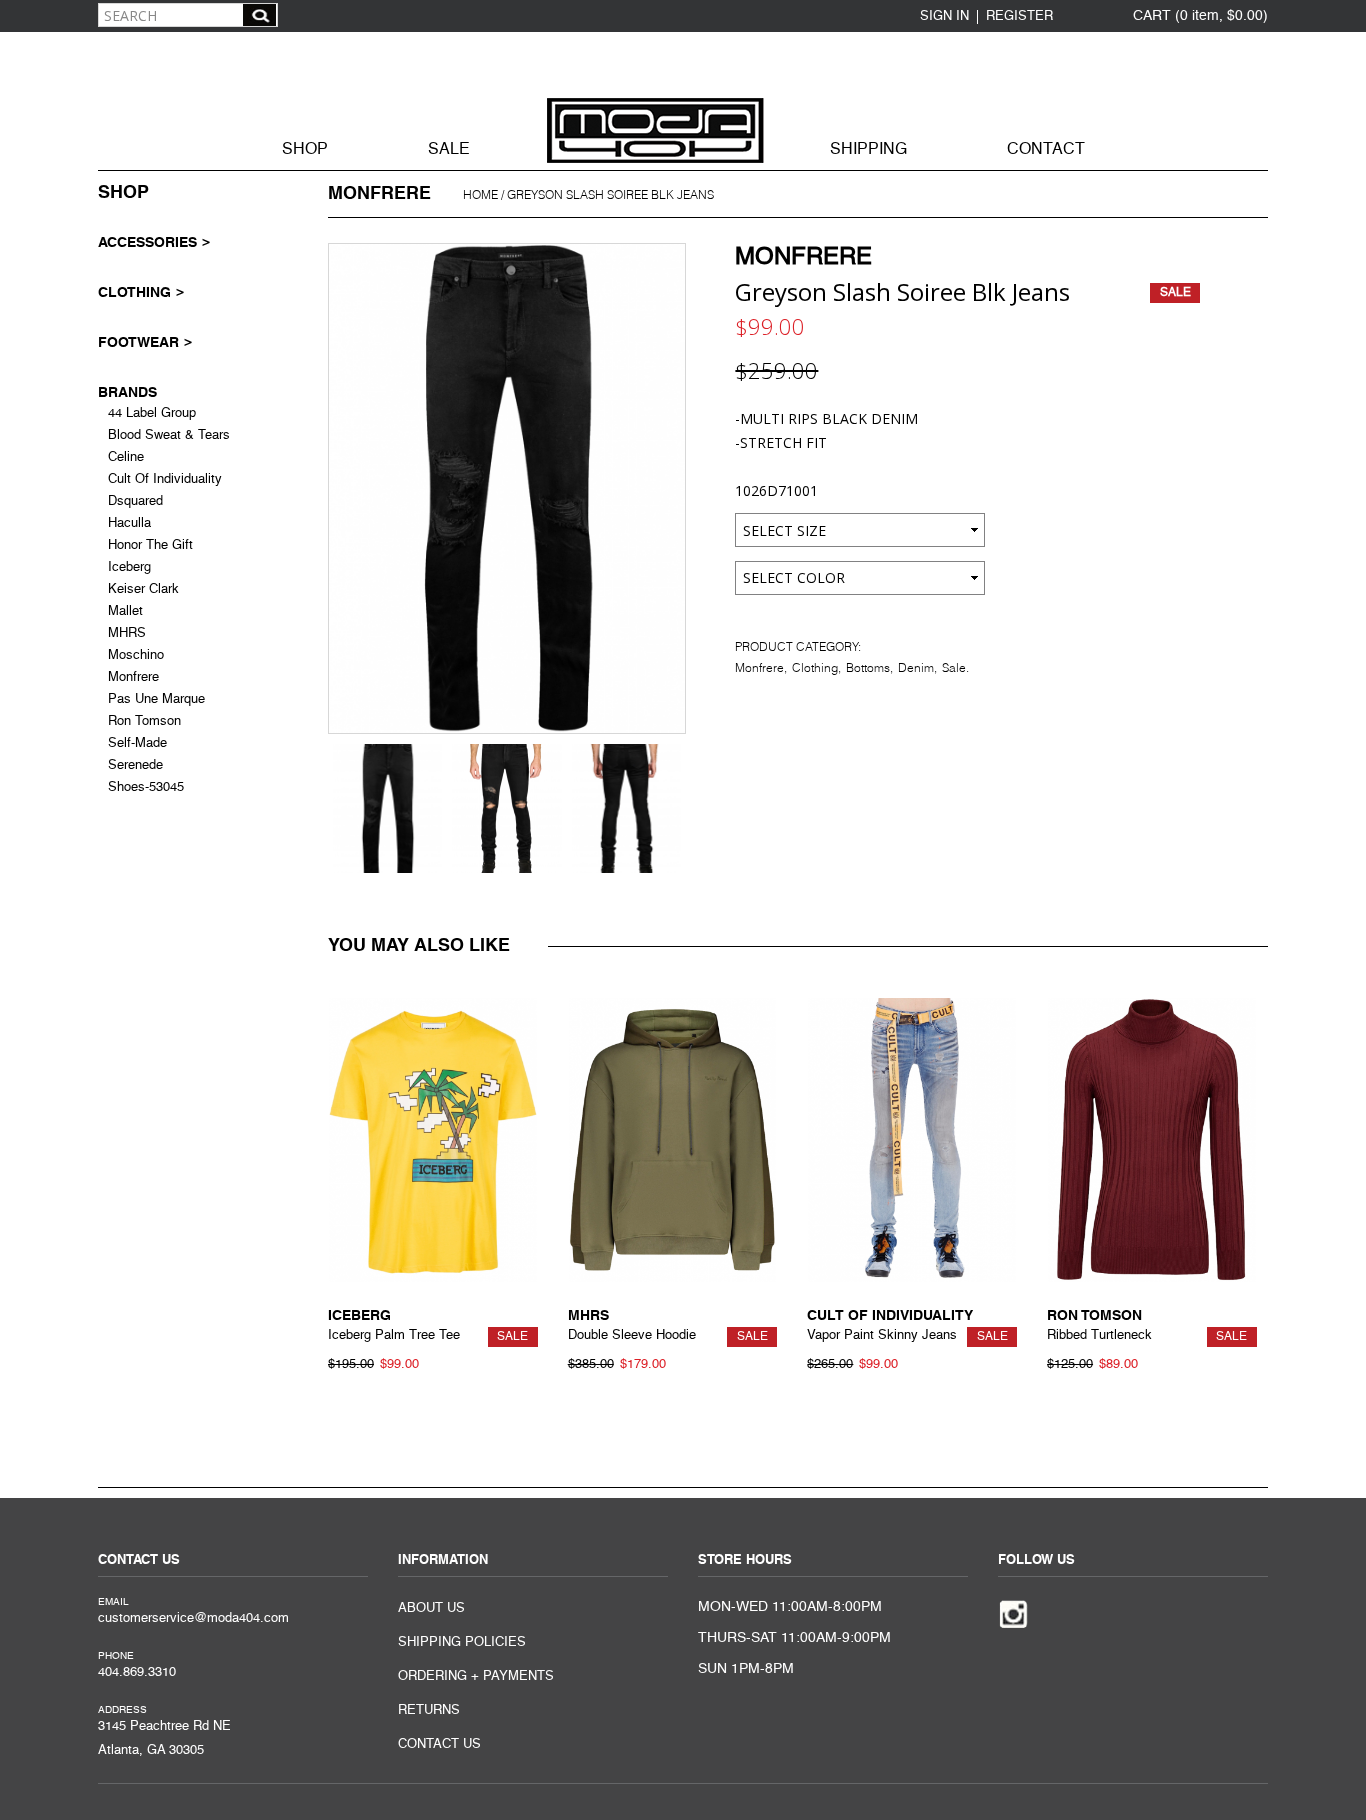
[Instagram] (1013, 1612)
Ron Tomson (144, 721)
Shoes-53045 (146, 787)
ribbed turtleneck (1099, 1335)
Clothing (815, 668)
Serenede (135, 765)
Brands (127, 392)
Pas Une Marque (156, 699)
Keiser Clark (143, 589)
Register (1019, 16)
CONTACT (1046, 150)
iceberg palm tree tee (394, 1335)
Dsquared (135, 501)
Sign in (944, 16)
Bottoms (868, 668)
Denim (916, 668)
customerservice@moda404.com (193, 1618)
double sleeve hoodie (632, 1335)
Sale (954, 668)
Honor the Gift (150, 545)
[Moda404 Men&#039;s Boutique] (683, 99)
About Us (431, 1608)
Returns (429, 1710)
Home (480, 195)
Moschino (136, 655)
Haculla (129, 523)
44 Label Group (152, 413)
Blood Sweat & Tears (169, 435)
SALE (449, 150)
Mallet (125, 611)
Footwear (138, 342)
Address (122, 1710)
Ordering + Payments (476, 1676)
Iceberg (129, 567)
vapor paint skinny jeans (882, 1335)
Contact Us (439, 1744)
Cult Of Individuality (165, 479)
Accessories (147, 242)
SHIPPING (868, 150)
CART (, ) (1200, 16)
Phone (116, 1656)
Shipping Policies (462, 1642)
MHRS (127, 633)
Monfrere (803, 258)
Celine (126, 457)
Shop (305, 150)
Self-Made (137, 743)
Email (113, 1602)
